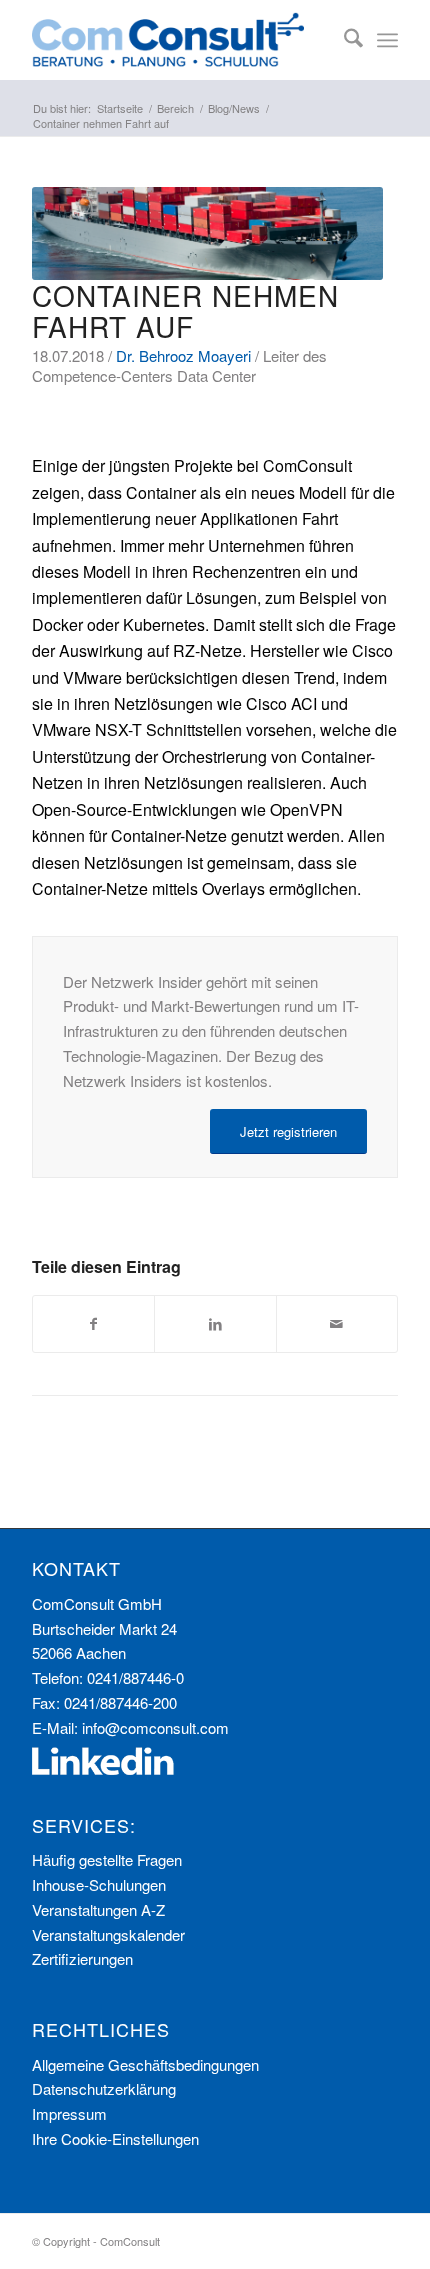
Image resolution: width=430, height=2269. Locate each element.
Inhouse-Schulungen (99, 1884)
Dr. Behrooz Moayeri (183, 355)
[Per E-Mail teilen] (337, 1324)
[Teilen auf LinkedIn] (215, 1324)
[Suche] (343, 40)
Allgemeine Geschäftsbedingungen (145, 2064)
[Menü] (387, 40)
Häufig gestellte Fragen (107, 1859)
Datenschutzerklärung (104, 2088)
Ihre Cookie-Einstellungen (115, 2138)
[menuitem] (343, 40)
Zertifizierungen (82, 1958)
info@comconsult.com (155, 1727)
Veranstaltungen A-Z (98, 1909)
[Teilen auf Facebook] (93, 1324)
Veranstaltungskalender (108, 1934)
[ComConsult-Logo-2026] (178, 40)
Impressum (69, 2113)
